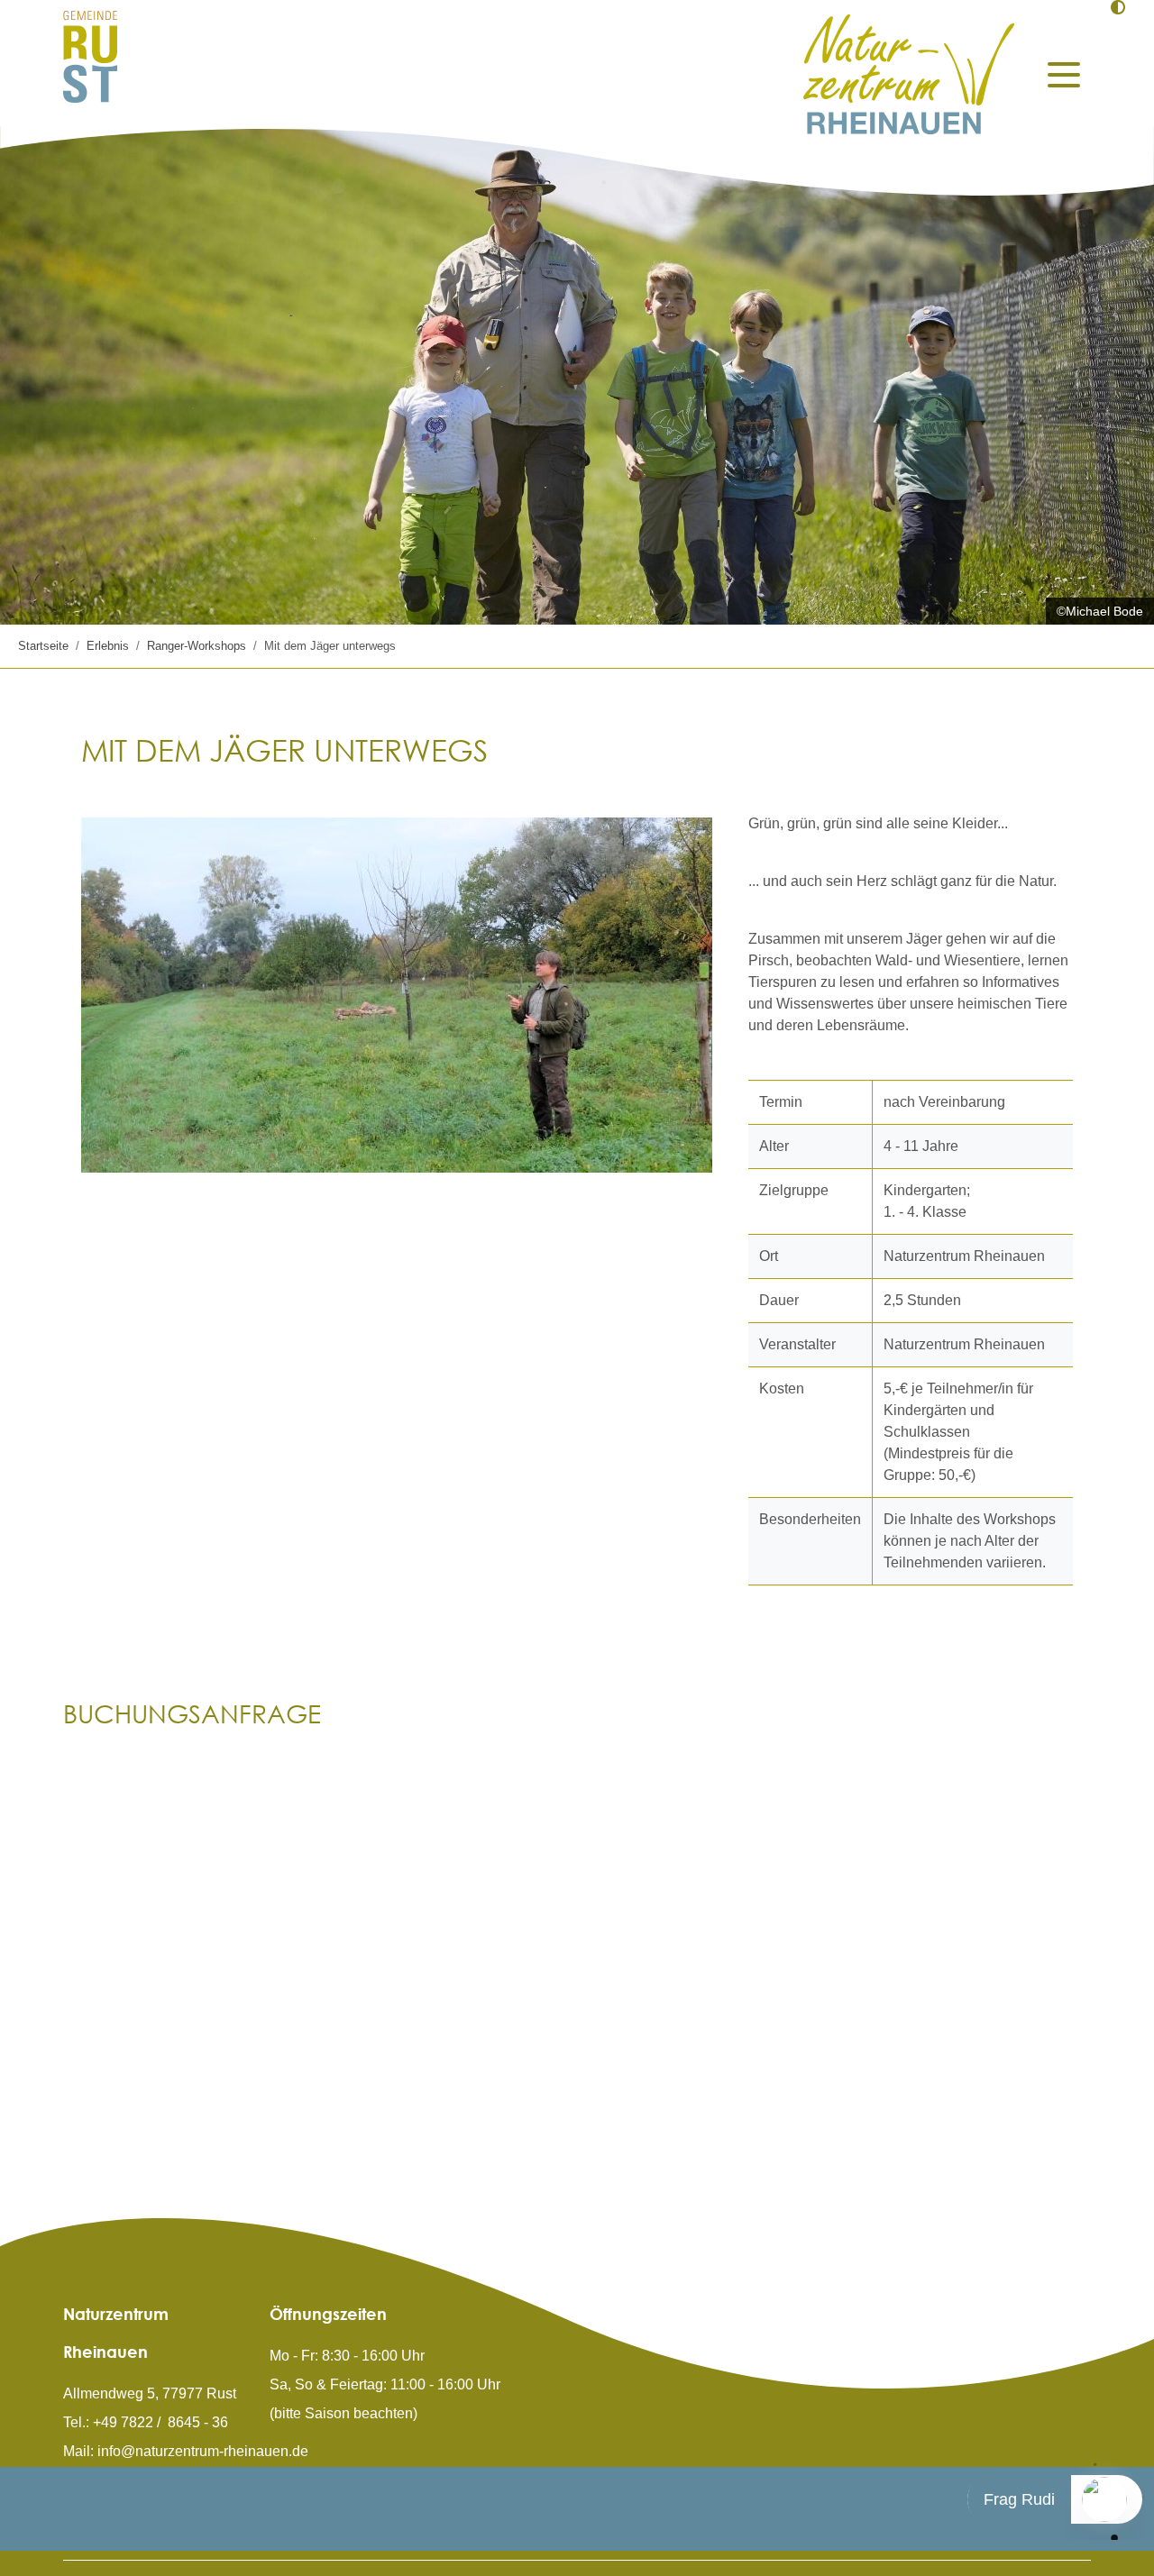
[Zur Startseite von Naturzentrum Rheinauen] (909, 74)
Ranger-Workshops (197, 646)
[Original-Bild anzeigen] (397, 995)
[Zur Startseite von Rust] (90, 55)
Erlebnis (108, 646)
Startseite (43, 646)
